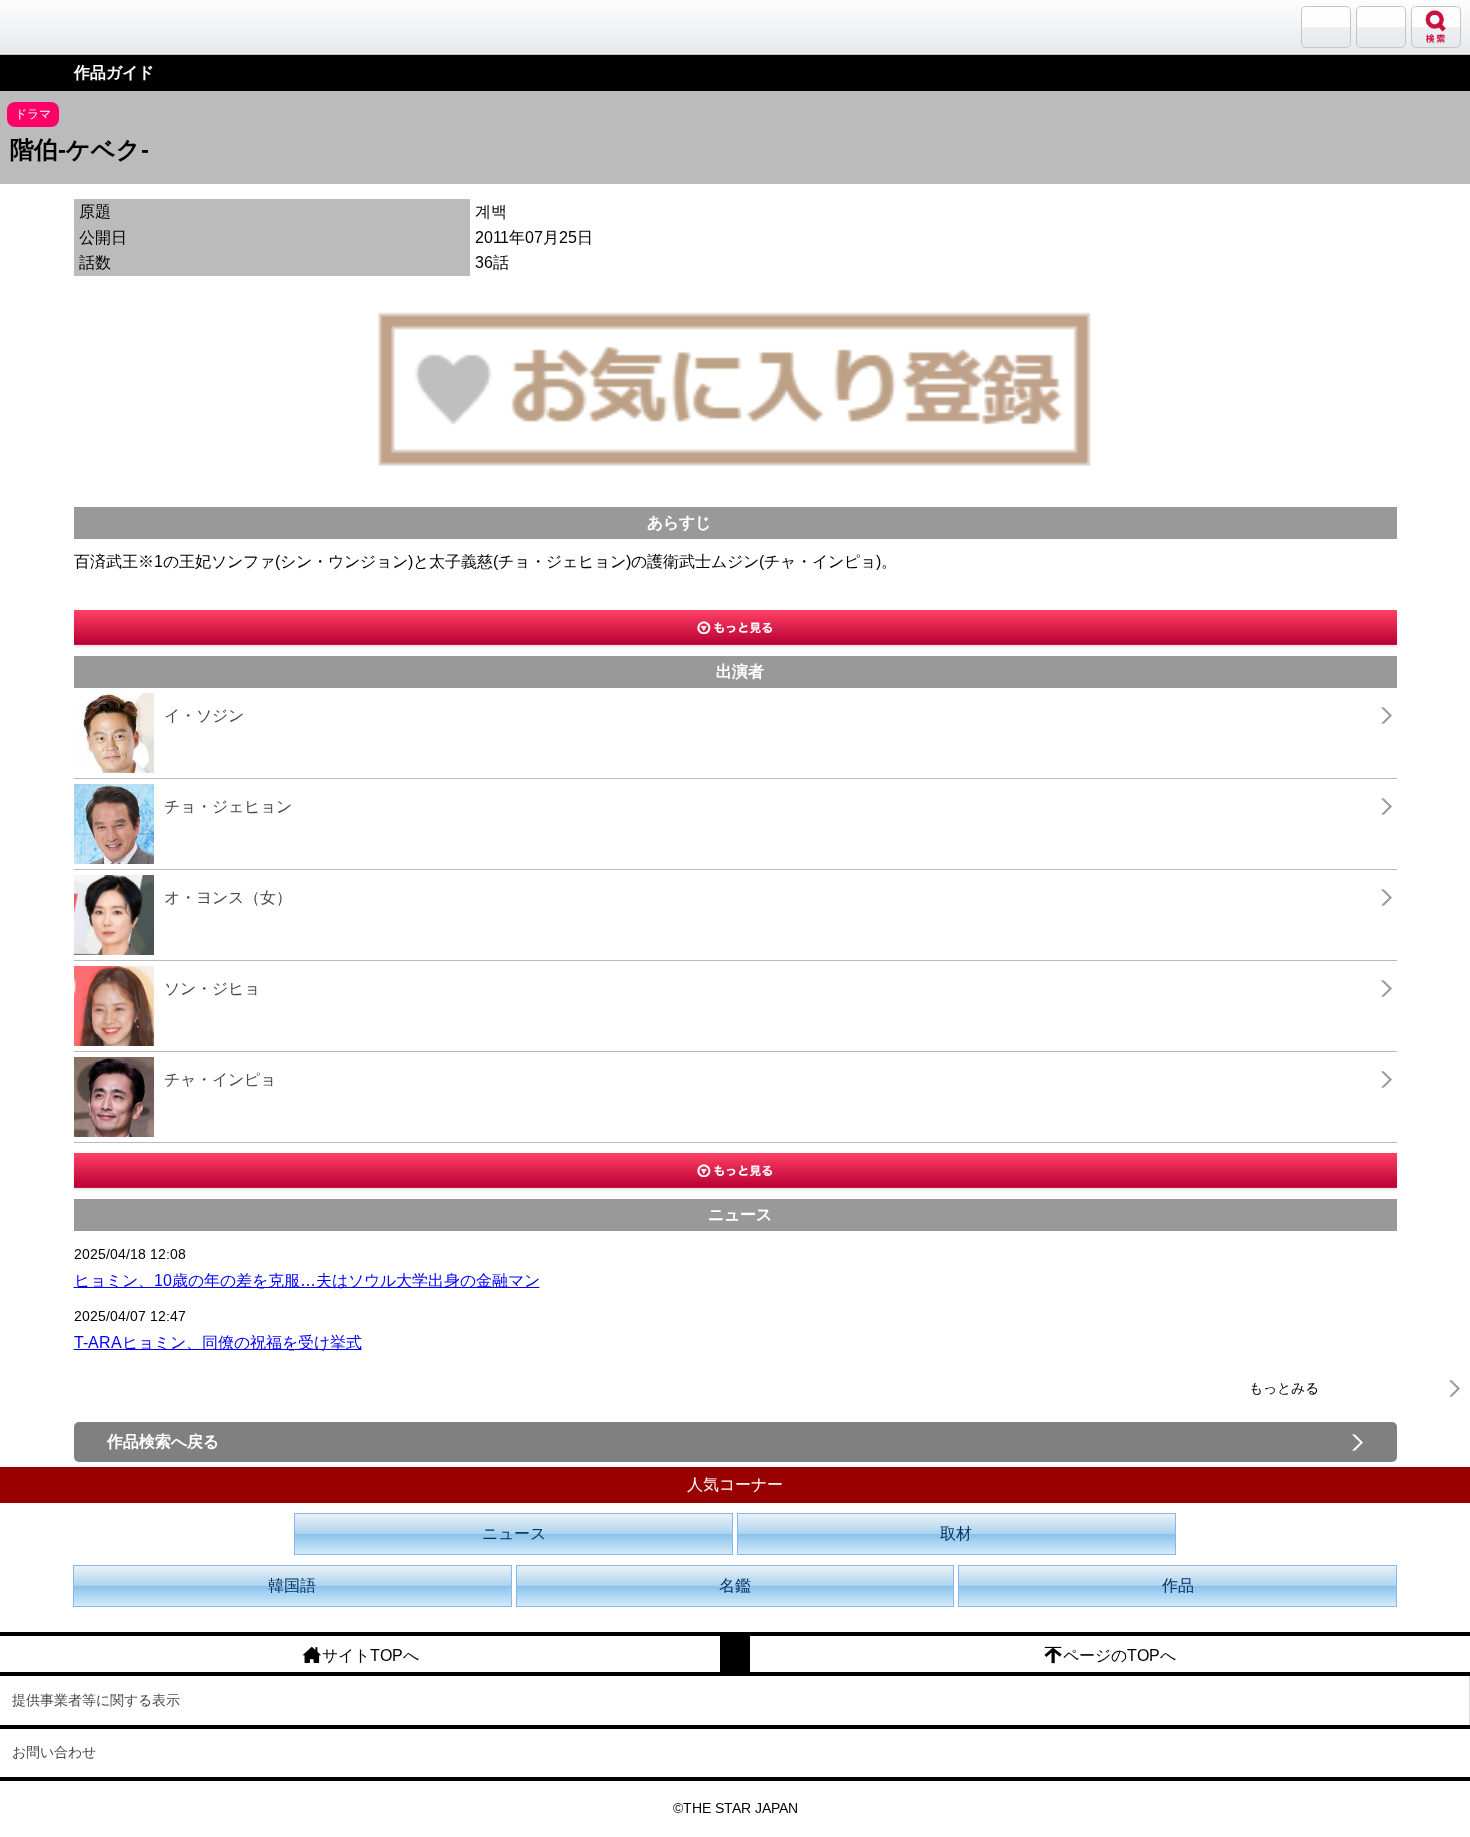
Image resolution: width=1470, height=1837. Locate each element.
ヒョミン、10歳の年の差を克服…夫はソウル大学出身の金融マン (307, 1280)
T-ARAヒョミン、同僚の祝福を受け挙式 (218, 1342)
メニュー (1381, 27)
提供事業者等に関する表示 (96, 1700)
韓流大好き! (67, 26)
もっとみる (1284, 1388)
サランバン (1326, 27)
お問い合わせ (54, 1752)
